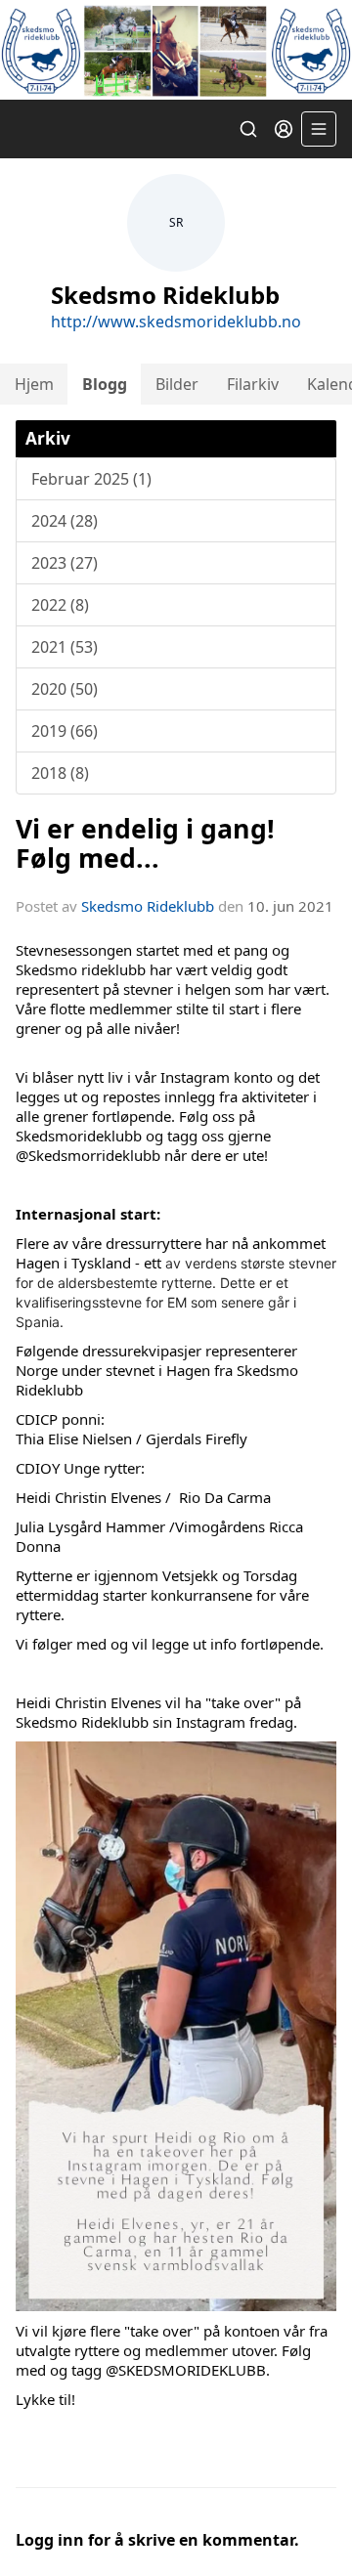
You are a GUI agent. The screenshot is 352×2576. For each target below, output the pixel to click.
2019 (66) (65, 731)
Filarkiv (253, 384)
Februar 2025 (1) (91, 479)
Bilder (177, 384)
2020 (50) (65, 689)
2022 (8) (60, 605)
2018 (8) (60, 773)
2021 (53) (65, 647)
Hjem (34, 384)
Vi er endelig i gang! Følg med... (145, 842)
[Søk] (248, 129)
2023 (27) (65, 563)
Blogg (105, 384)
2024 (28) (65, 521)
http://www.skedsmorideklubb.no (176, 322)
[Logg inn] (284, 129)
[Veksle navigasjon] (319, 129)
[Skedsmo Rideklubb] (176, 50)
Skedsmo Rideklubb (148, 906)
